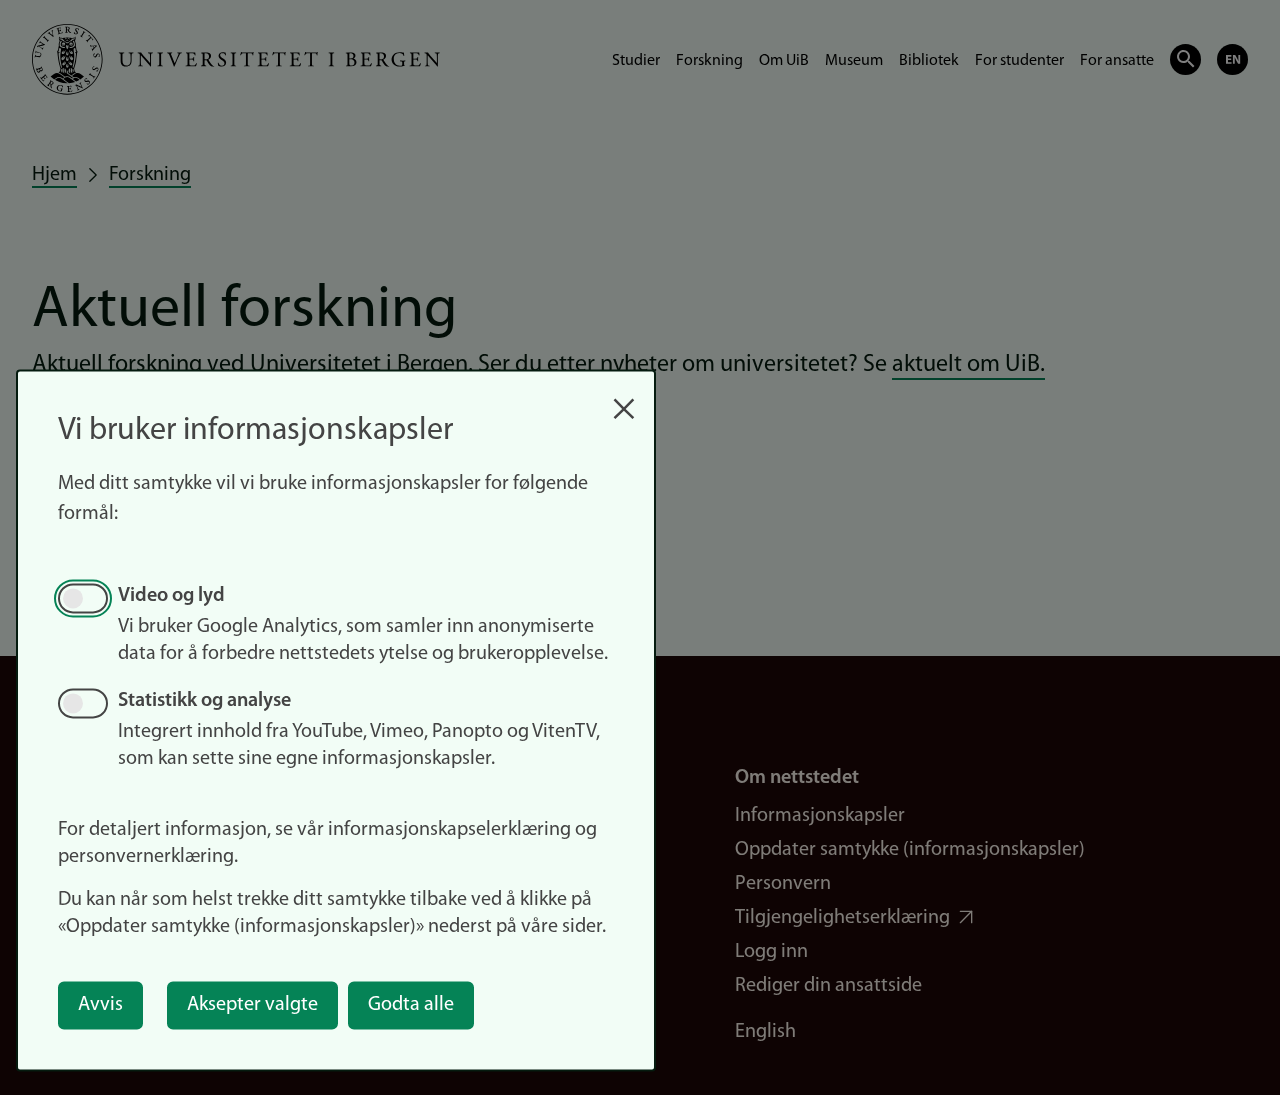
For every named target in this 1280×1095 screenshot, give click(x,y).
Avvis (100, 1005)
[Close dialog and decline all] (624, 398)
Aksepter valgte (252, 1005)
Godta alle (411, 1005)
